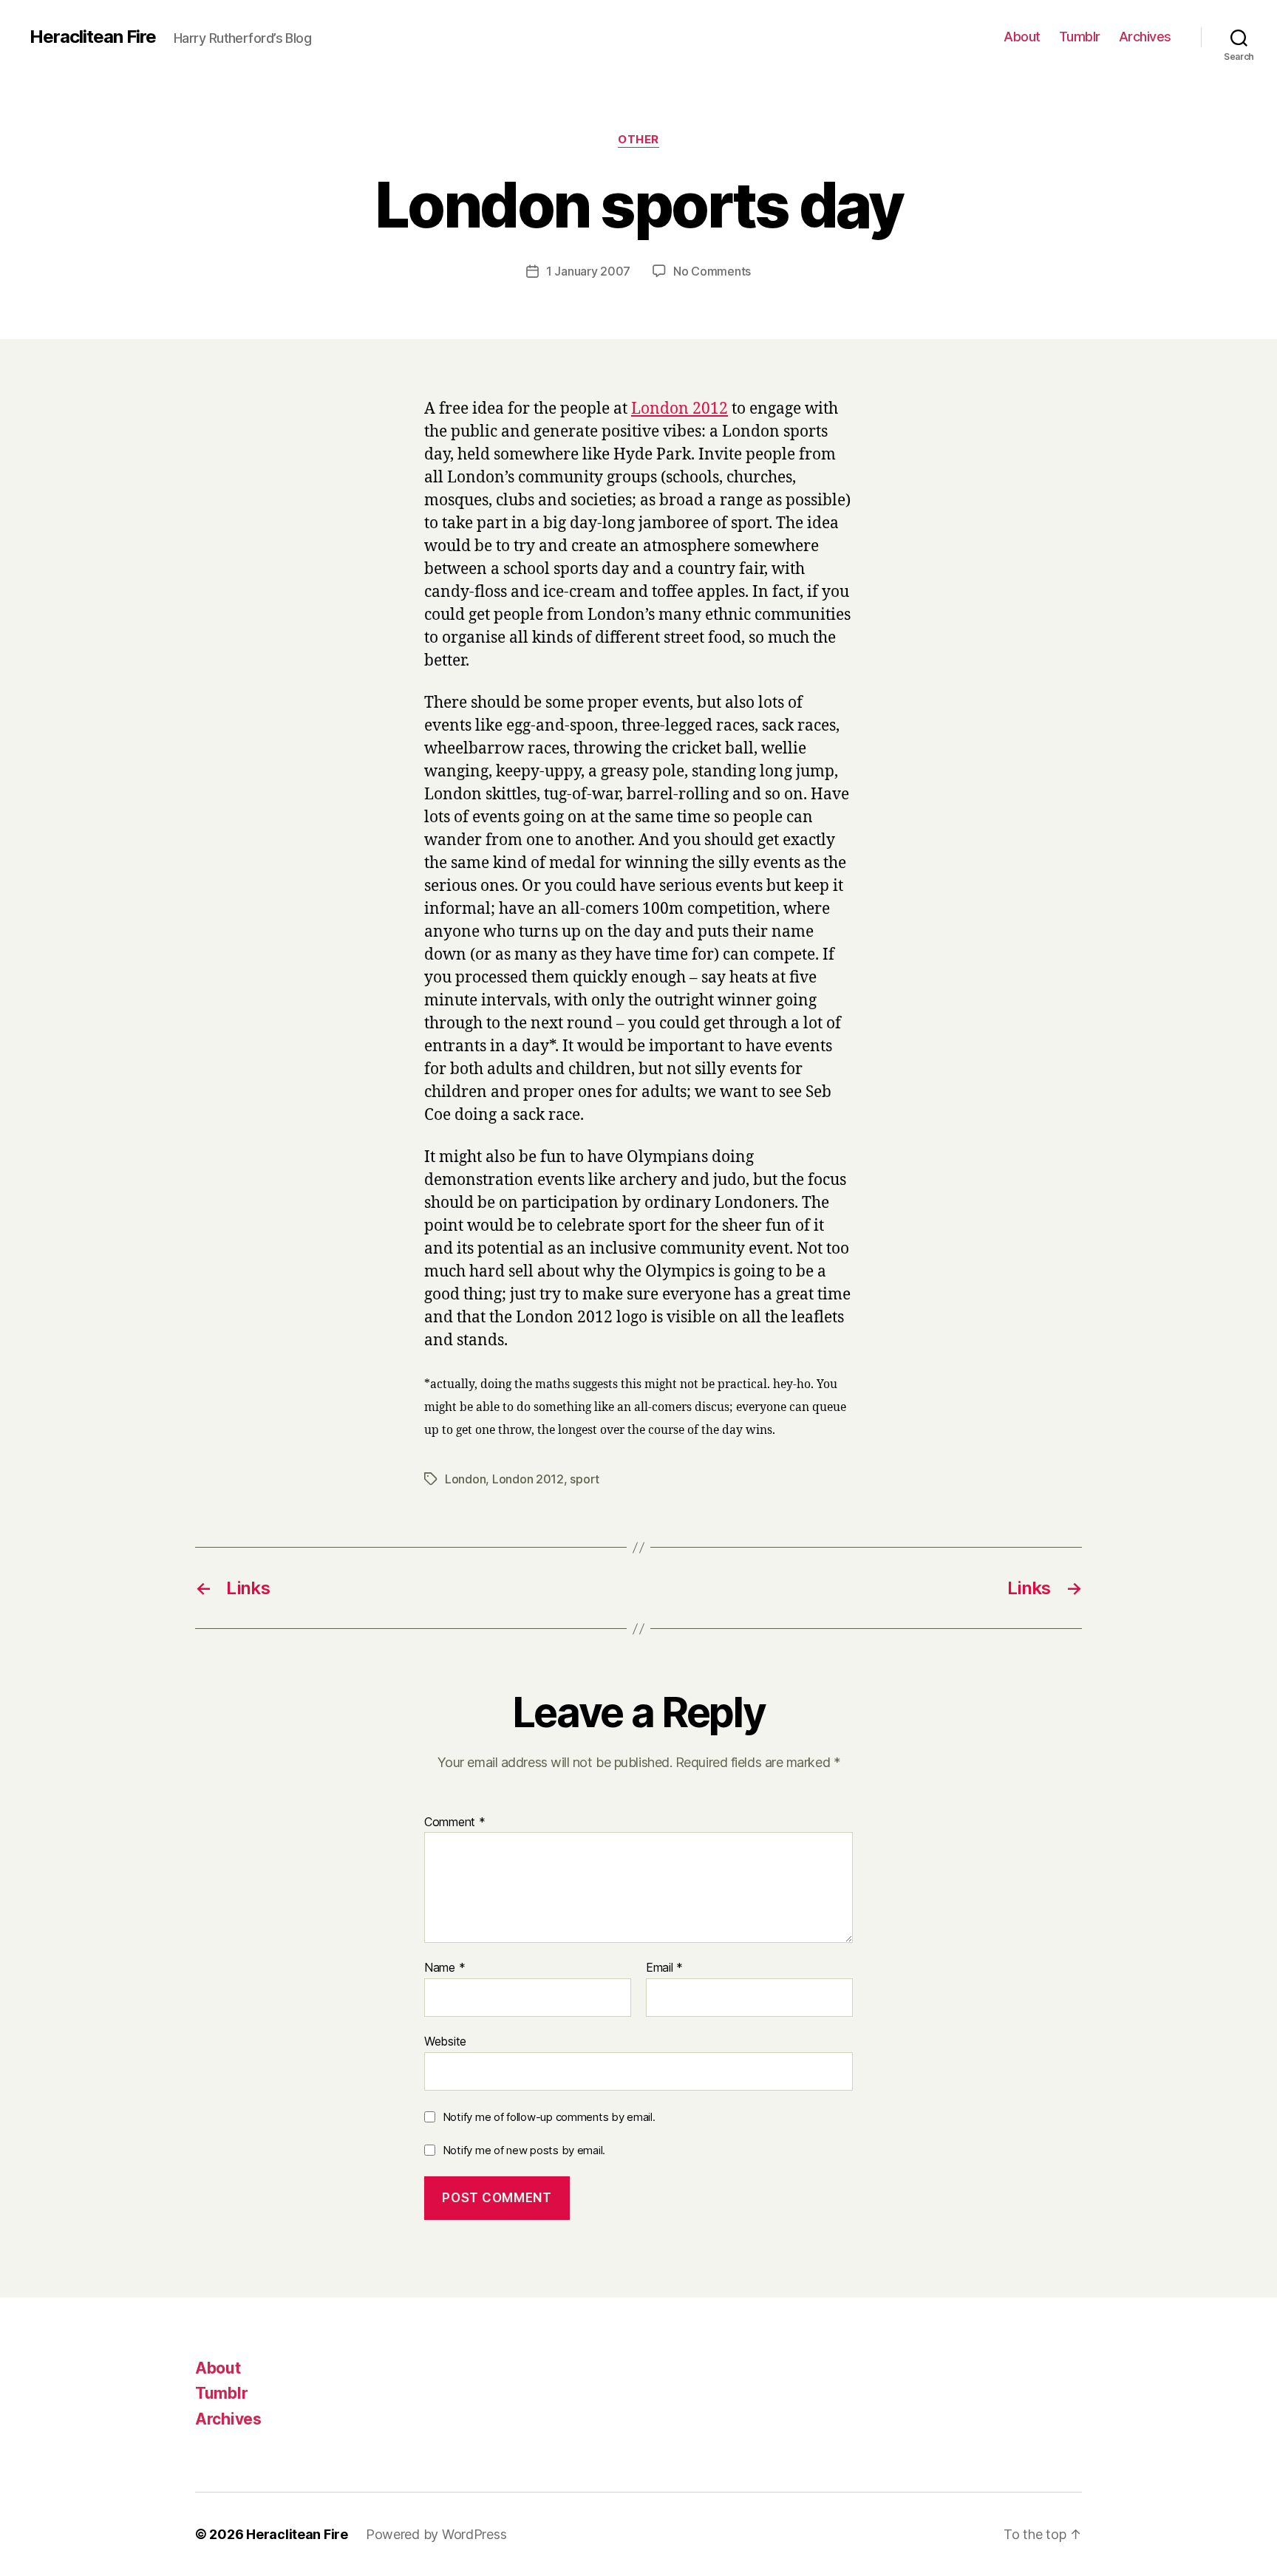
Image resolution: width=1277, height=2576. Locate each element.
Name (445, 1968)
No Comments (712, 271)
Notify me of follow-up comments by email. (549, 2117)
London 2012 (680, 409)
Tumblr (1080, 37)
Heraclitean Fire (93, 37)
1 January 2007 (588, 271)
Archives (1145, 37)
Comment (455, 1822)
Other (638, 140)
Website (445, 2041)
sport (585, 1479)
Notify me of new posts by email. (524, 2150)
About (1022, 37)
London (465, 1479)
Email (664, 1968)
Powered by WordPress (436, 2534)
